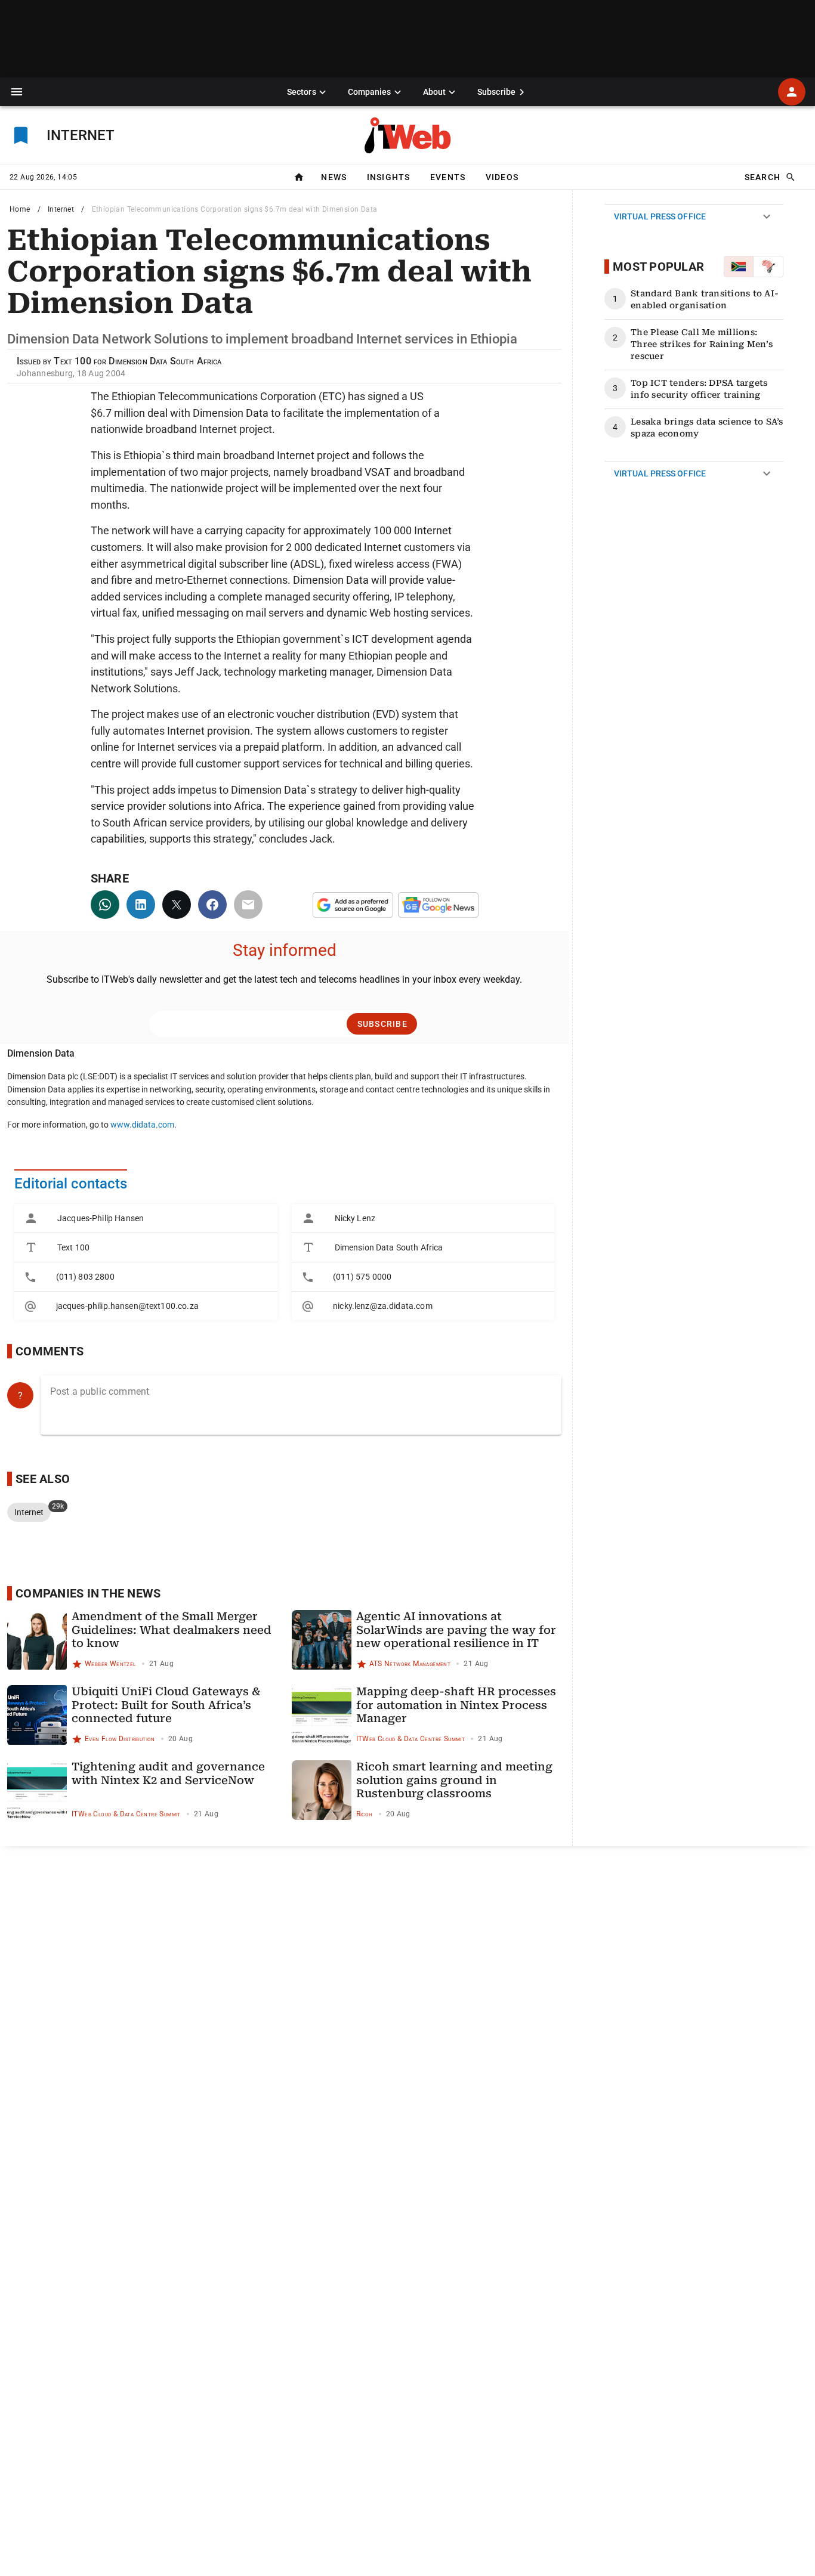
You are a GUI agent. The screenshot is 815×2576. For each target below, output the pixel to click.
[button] (17, 92)
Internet (61, 209)
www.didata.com (142, 1125)
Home (20, 209)
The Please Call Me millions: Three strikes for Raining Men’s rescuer (702, 344)
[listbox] (146, 1262)
